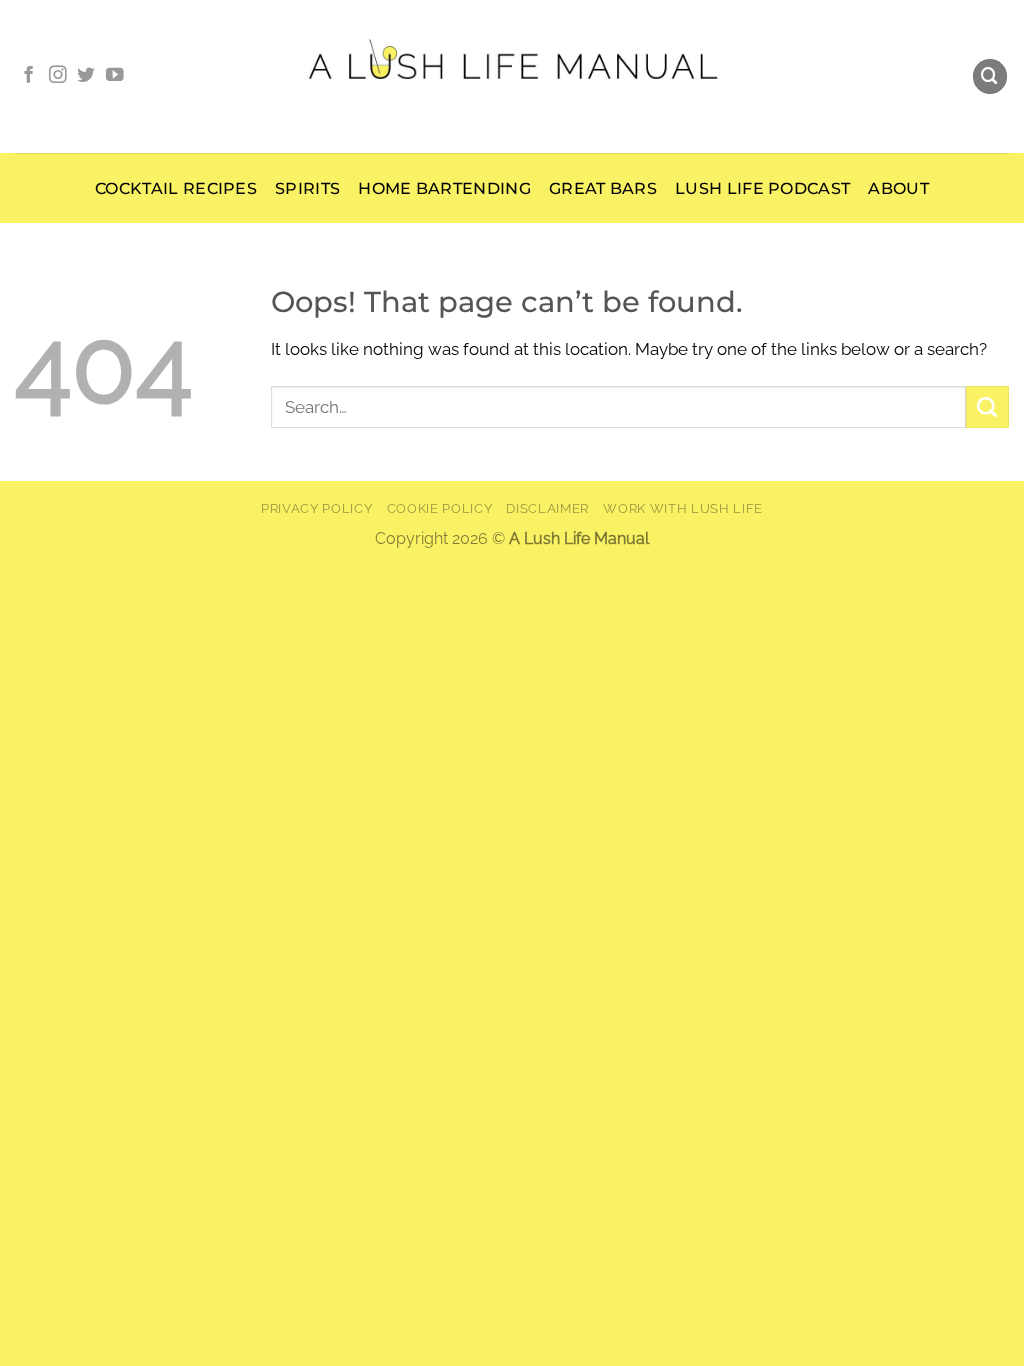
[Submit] (987, 407)
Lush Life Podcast (762, 188)
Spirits (307, 188)
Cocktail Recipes (176, 188)
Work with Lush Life (683, 508)
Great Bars (603, 188)
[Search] (990, 76)
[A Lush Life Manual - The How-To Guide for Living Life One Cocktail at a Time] (512, 76)
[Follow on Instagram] (58, 76)
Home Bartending (444, 188)
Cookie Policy (440, 508)
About (898, 188)
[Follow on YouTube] (115, 76)
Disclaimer (547, 508)
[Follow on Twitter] (86, 76)
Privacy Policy (316, 508)
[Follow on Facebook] (29, 76)
